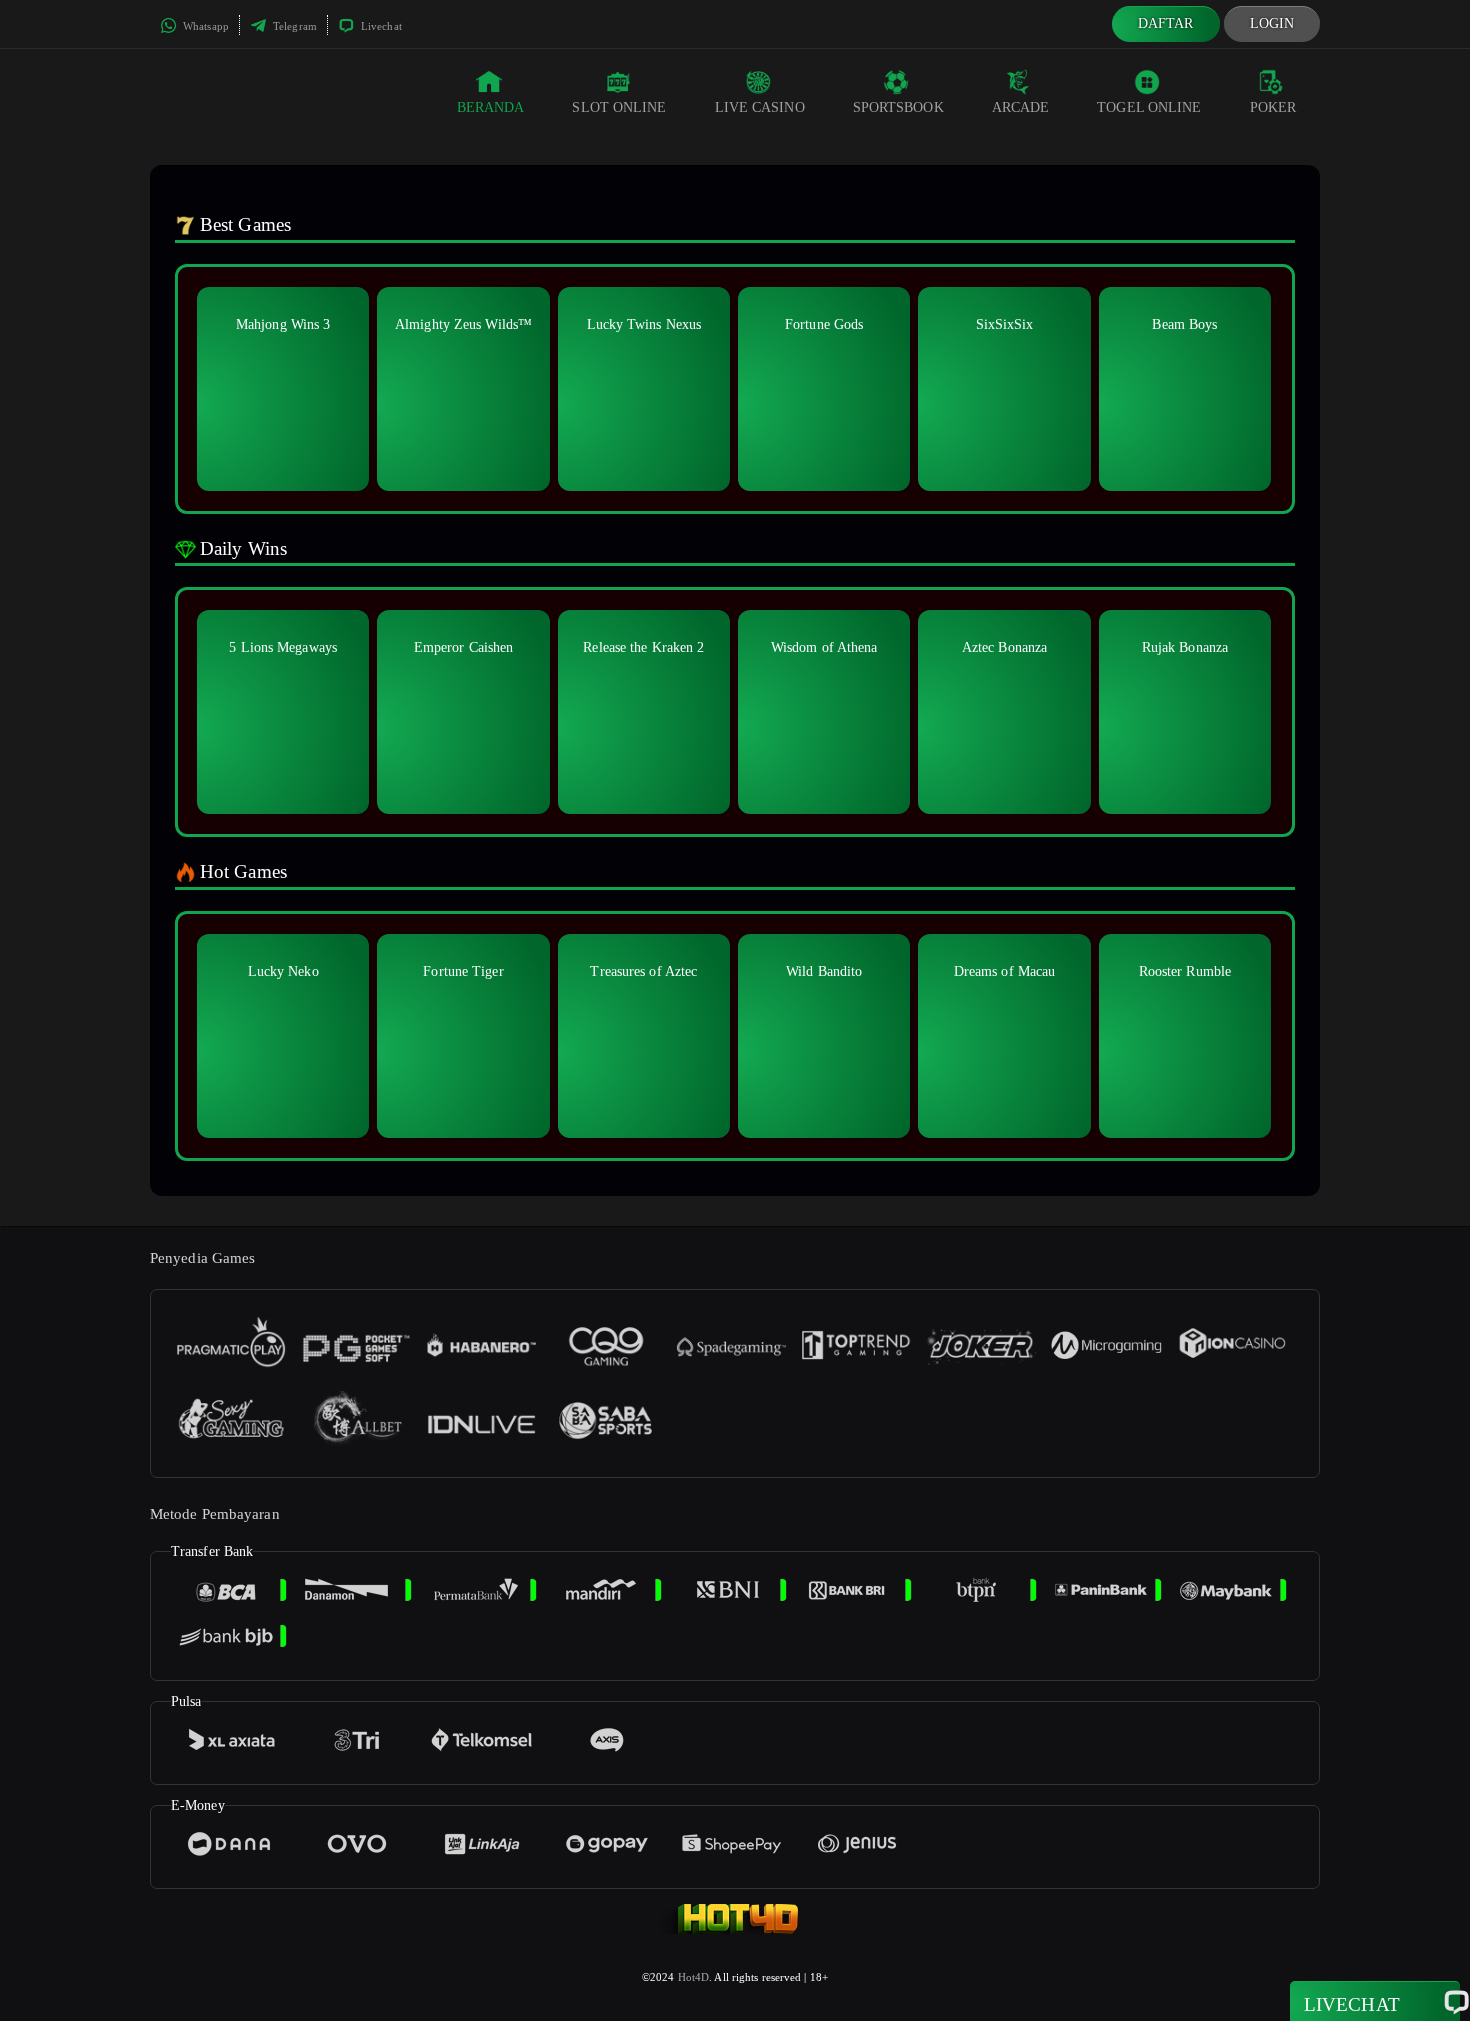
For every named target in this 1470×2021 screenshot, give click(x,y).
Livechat (380, 26)
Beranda (491, 107)
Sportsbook (898, 107)
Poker (1273, 107)
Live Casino (760, 107)
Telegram (293, 26)
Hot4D (694, 1977)
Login (1272, 23)
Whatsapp (204, 26)
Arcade (1021, 107)
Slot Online (619, 107)
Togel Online (1149, 107)
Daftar (1166, 23)
